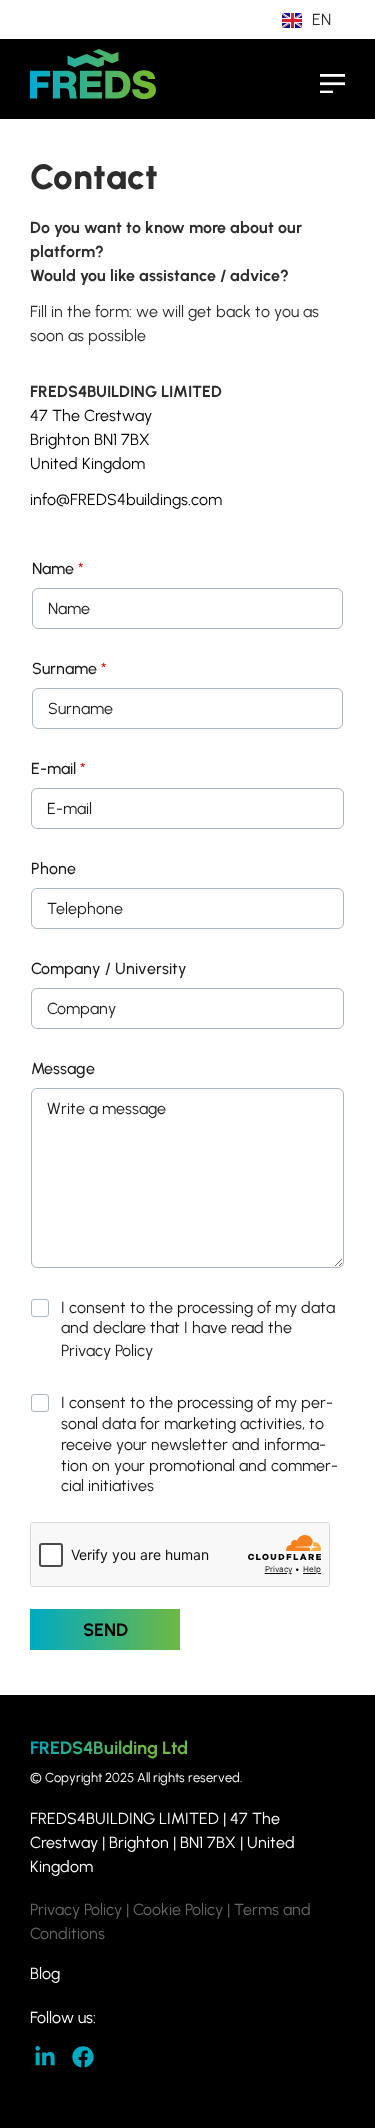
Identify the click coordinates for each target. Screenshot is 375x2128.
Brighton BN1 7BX (90, 439)
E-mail (58, 768)
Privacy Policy (107, 1350)
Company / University (109, 968)
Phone (53, 868)
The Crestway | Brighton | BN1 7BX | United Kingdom (162, 1842)
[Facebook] (83, 2057)
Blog (47, 1973)
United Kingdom (91, 463)
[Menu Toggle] (332, 83)
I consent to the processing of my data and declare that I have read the (198, 1329)
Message (63, 1068)
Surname (69, 668)
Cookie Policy (178, 1909)
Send (105, 1630)
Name (58, 568)
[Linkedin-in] (45, 2057)
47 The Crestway (91, 415)
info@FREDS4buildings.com (126, 499)
